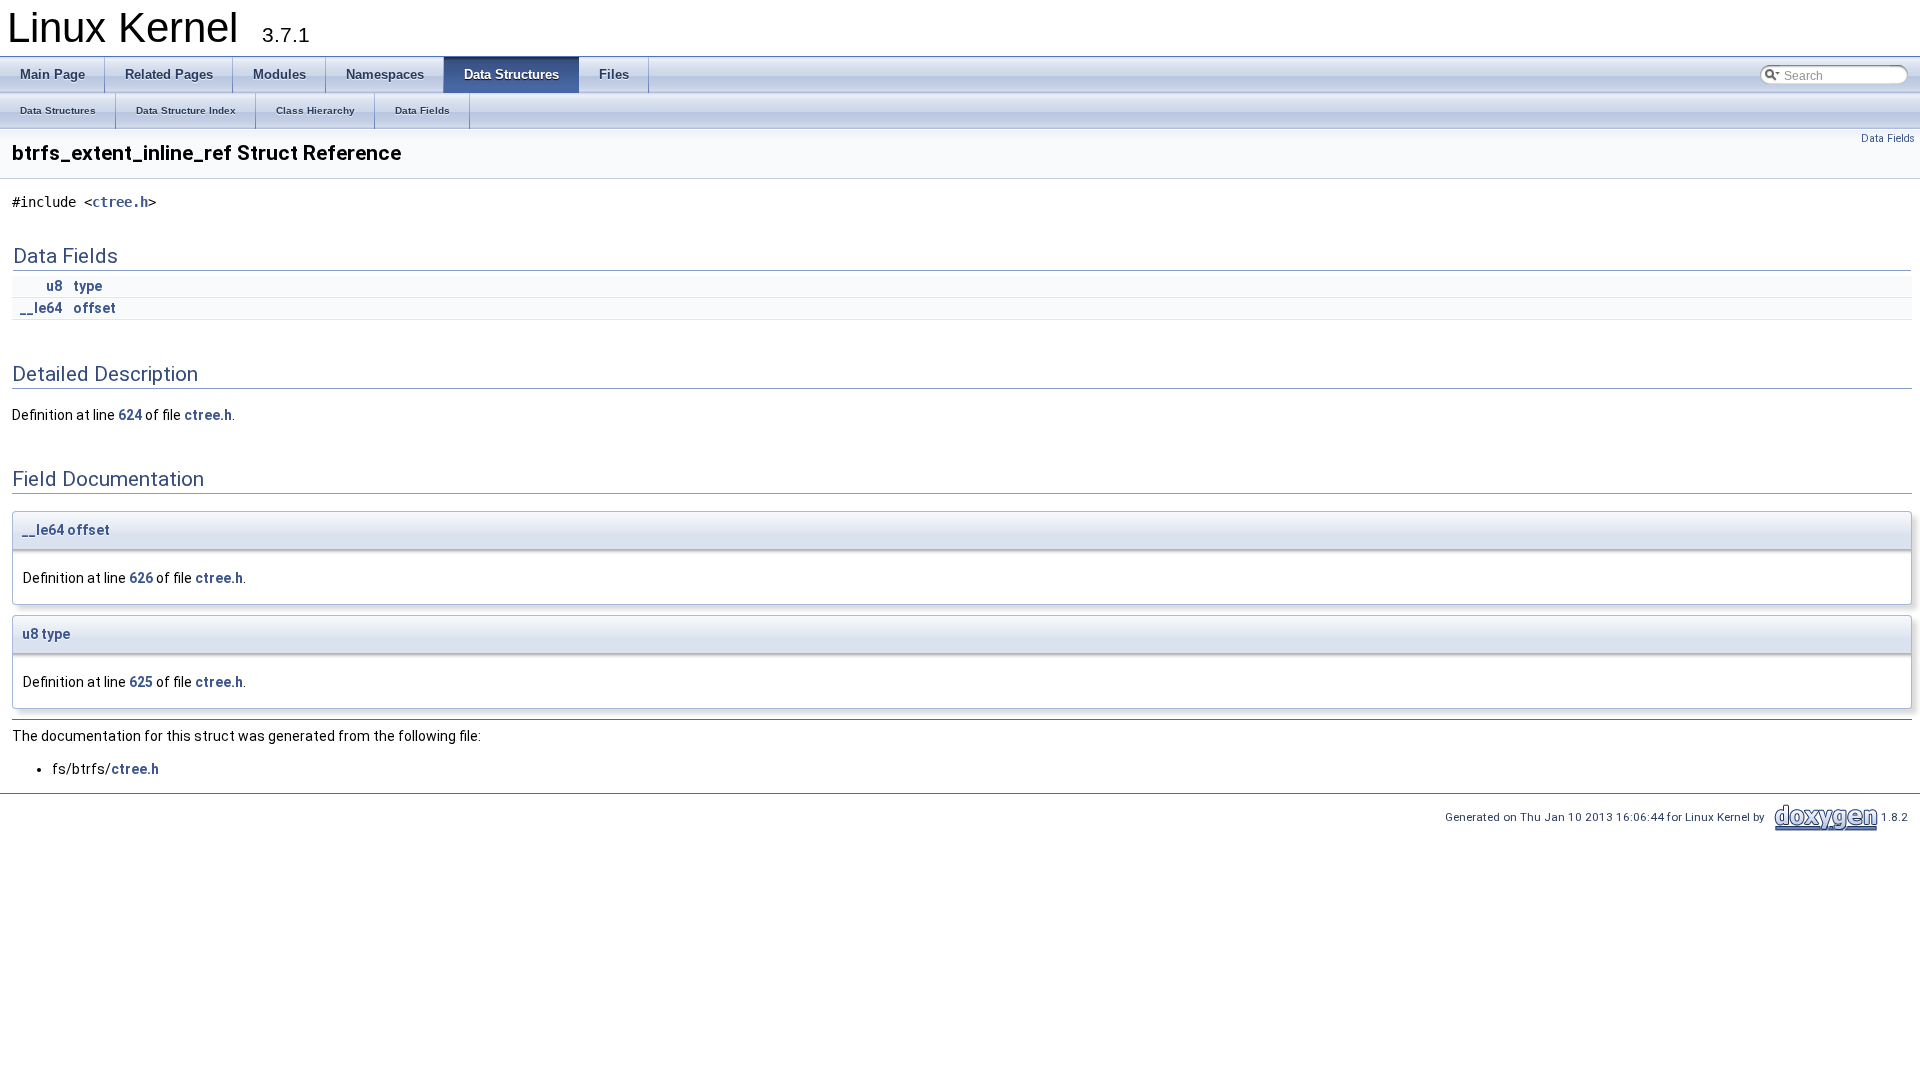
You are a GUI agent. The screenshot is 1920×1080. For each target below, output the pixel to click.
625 (141, 682)
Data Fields (1888, 138)
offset (94, 308)
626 (141, 578)
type (87, 286)
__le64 (41, 308)
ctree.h (120, 202)
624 (130, 415)
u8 (54, 286)
